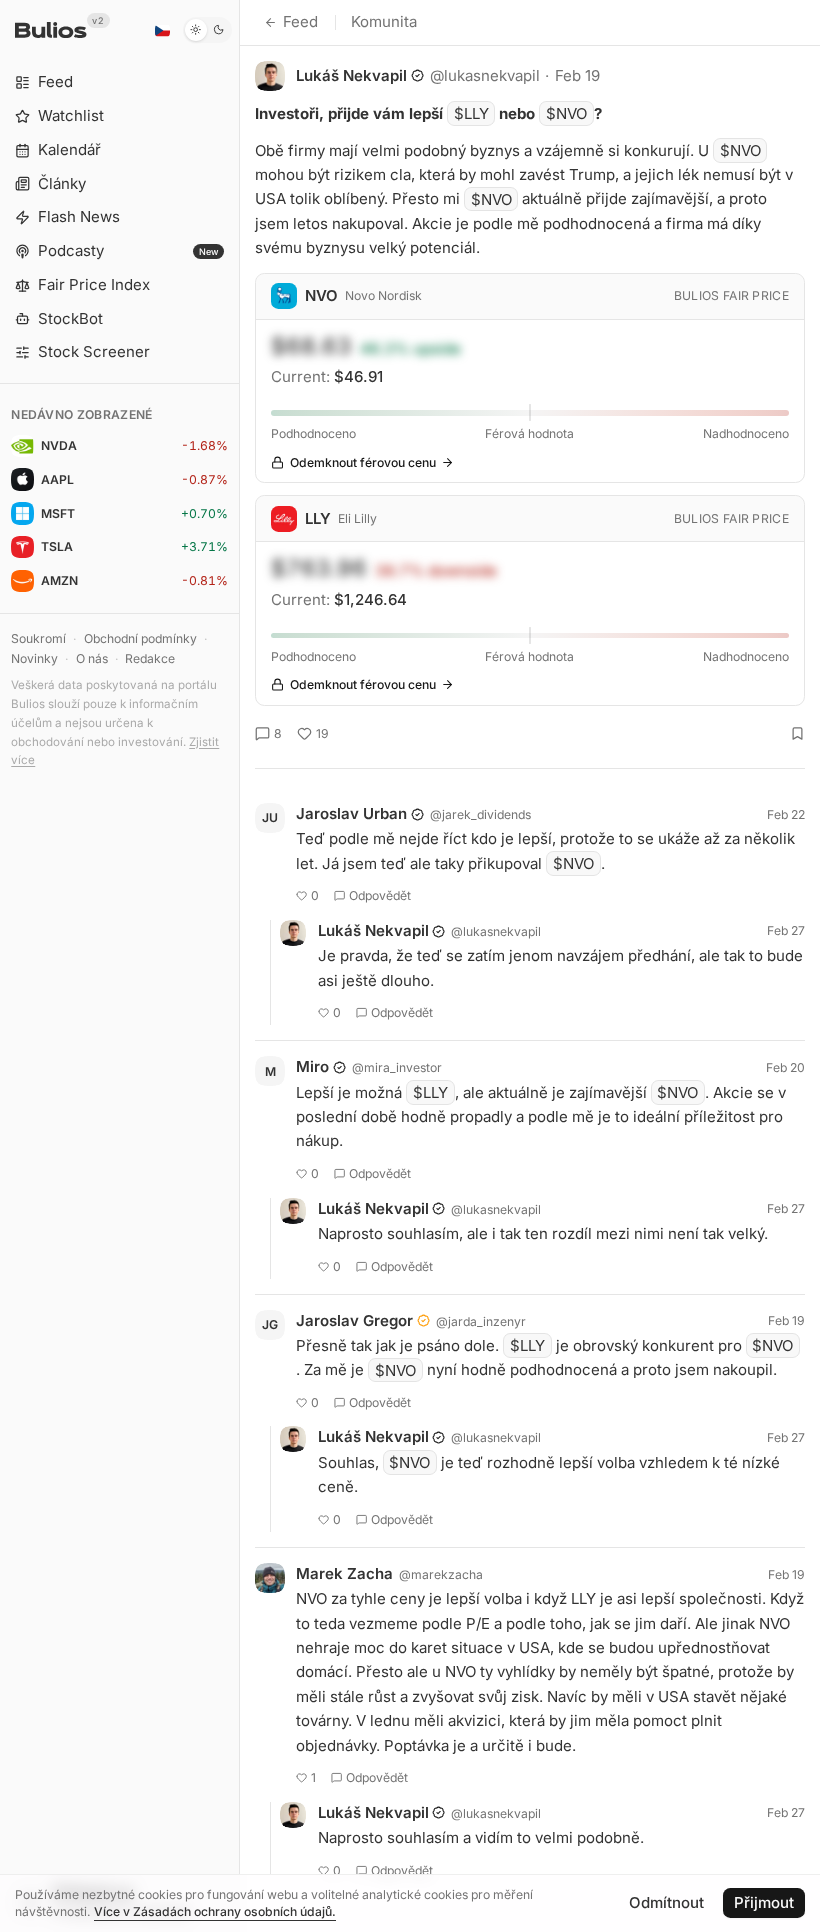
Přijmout (764, 1902)
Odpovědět (380, 895)
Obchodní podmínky (140, 638)
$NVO (566, 113)
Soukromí (38, 638)
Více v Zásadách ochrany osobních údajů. (215, 1911)
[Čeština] (162, 30)
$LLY (471, 113)
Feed (300, 21)
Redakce (150, 658)
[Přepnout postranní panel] (239, 966)
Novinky (34, 658)
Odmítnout (666, 1902)
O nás (92, 658)
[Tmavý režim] (207, 30)
